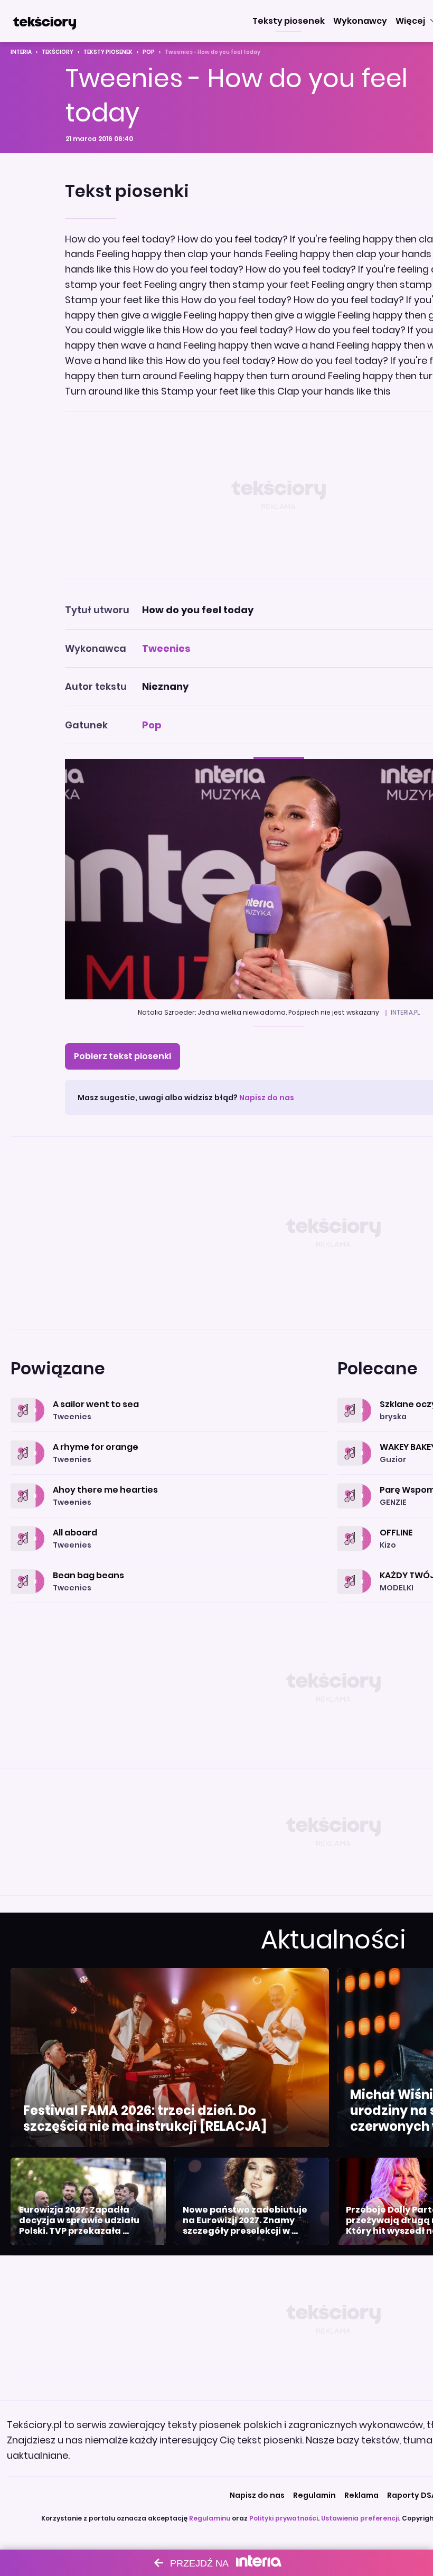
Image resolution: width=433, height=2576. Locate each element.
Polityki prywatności (284, 2518)
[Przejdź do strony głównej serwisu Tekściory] (44, 21)
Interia (21, 52)
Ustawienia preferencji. (361, 2518)
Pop (149, 52)
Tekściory (58, 52)
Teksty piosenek (108, 52)
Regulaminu (210, 2518)
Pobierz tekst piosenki (123, 1056)
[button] (289, 21)
